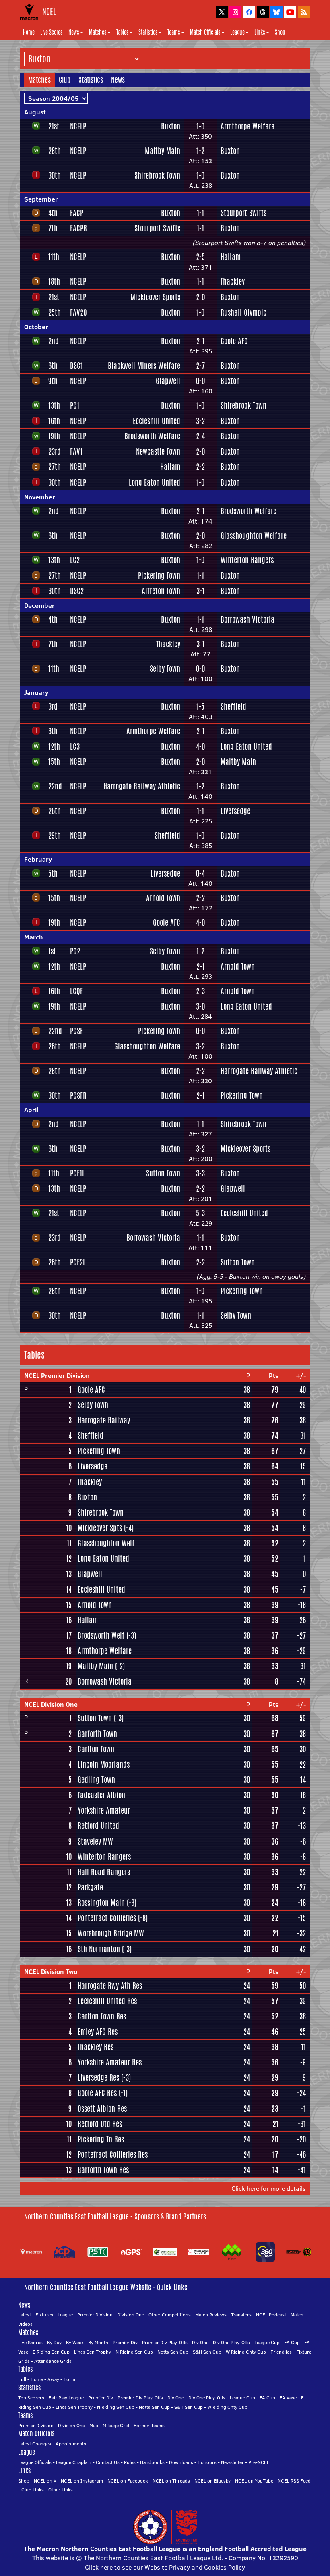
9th (53, 381)
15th (54, 762)
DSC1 (76, 366)
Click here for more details (269, 2188)
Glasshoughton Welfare (254, 536)
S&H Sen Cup (207, 2352)
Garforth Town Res (103, 2170)
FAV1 (76, 451)
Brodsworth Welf (101, 1635)
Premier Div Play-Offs (165, 2342)
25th (55, 312)
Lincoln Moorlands (104, 1764)
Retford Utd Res (100, 2124)
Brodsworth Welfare (152, 436)
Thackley (233, 281)
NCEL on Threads (171, 2481)
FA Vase (288, 2398)
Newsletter (232, 2462)
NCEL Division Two (51, 1971)
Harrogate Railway (104, 1420)
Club (65, 79)
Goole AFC (234, 341)
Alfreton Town (161, 591)
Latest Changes (35, 2444)
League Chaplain (74, 2462)
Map (94, 2425)
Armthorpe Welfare (248, 126)
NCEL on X (45, 2481)
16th (54, 421)
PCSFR (78, 1095)
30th (55, 175)
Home (29, 32)
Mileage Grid (116, 2425)
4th (53, 213)
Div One (200, 2342)
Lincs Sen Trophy (93, 2352)
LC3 (75, 746)
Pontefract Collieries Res (113, 2154)
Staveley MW (95, 1841)
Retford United (98, 1826)
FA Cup (292, 2342)
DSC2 (77, 591)
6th (53, 366)
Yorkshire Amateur (104, 1810)
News (74, 32)
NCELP (78, 126)
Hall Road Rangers (104, 1872)
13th (54, 405)
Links (260, 32)
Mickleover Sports (155, 297)
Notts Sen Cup (173, 2352)
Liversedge (235, 811)
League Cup (267, 2342)
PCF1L (77, 1173)
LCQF (76, 991)
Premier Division (95, 2315)
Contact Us (108, 2462)
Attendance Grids (53, 2361)
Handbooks (152, 2462)
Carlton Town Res (102, 2016)
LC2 (75, 560)
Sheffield (233, 706)
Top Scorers (31, 2398)
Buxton (171, 126)
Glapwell (168, 381)
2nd (54, 341)
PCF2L (78, 1262)
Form (69, 2379)
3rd (53, 706)
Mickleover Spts (100, 1528)
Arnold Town (163, 898)
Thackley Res (96, 2047)
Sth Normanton (99, 1949)
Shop (280, 32)
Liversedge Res (98, 2077)
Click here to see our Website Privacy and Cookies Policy (165, 2567)
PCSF (76, 1031)
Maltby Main (163, 151)
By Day (54, 2342)
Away (53, 2379)
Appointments (71, 2444)
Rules (130, 2462)
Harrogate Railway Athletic (142, 786)
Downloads (181, 2462)
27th (55, 467)
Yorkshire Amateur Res (110, 2062)
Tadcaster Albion (101, 1795)
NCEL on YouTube (254, 2481)
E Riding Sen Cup (51, 2352)
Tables (123, 32)
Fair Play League (66, 2398)
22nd (55, 786)
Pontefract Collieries (107, 1918)
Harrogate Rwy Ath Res (110, 1986)
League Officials (35, 2462)
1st (52, 951)
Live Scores (52, 32)
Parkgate (90, 1887)
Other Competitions (170, 2315)
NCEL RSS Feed (294, 2481)
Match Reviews (211, 2315)
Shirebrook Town (157, 175)
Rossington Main (101, 1903)
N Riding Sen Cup (134, 2352)
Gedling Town (96, 1780)
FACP (77, 213)
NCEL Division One (51, 1704)
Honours (207, 2462)
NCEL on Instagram (82, 2481)
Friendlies (281, 2352)
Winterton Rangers (247, 560)
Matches (98, 32)
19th (54, 436)
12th (54, 746)
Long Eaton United (155, 482)
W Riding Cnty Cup (246, 2352)
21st (54, 126)
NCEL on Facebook (128, 2481)
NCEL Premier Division (57, 1375)
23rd (55, 451)
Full (22, 2379)
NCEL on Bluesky (212, 2481)
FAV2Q (78, 312)
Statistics (148, 32)
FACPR (78, 228)
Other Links (61, 2490)
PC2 (75, 951)
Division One (131, 2315)
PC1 (75, 405)
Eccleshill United (157, 421)
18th (54, 281)
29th (55, 835)
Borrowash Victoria (248, 619)
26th (55, 811)
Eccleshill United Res (107, 2001)
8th (53, 731)
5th (53, 873)
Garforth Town (97, 1734)
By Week (75, 2342)
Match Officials (205, 32)
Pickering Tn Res (101, 2139)
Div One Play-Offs (231, 2342)
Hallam (231, 257)
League (237, 32)
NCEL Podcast (271, 2315)
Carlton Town (96, 1749)
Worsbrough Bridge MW (111, 1933)
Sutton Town (163, 1173)
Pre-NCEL (259, 2462)
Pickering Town (159, 575)
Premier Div (125, 2342)
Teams (174, 32)
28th (55, 151)
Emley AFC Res (98, 2032)
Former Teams (149, 2425)
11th (54, 257)
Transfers (241, 2315)
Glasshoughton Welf (106, 1543)
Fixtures (44, 2315)
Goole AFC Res (97, 2093)
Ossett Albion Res (102, 2109)
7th (53, 228)
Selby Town (165, 669)
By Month (98, 2342)
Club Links (33, 2490)
